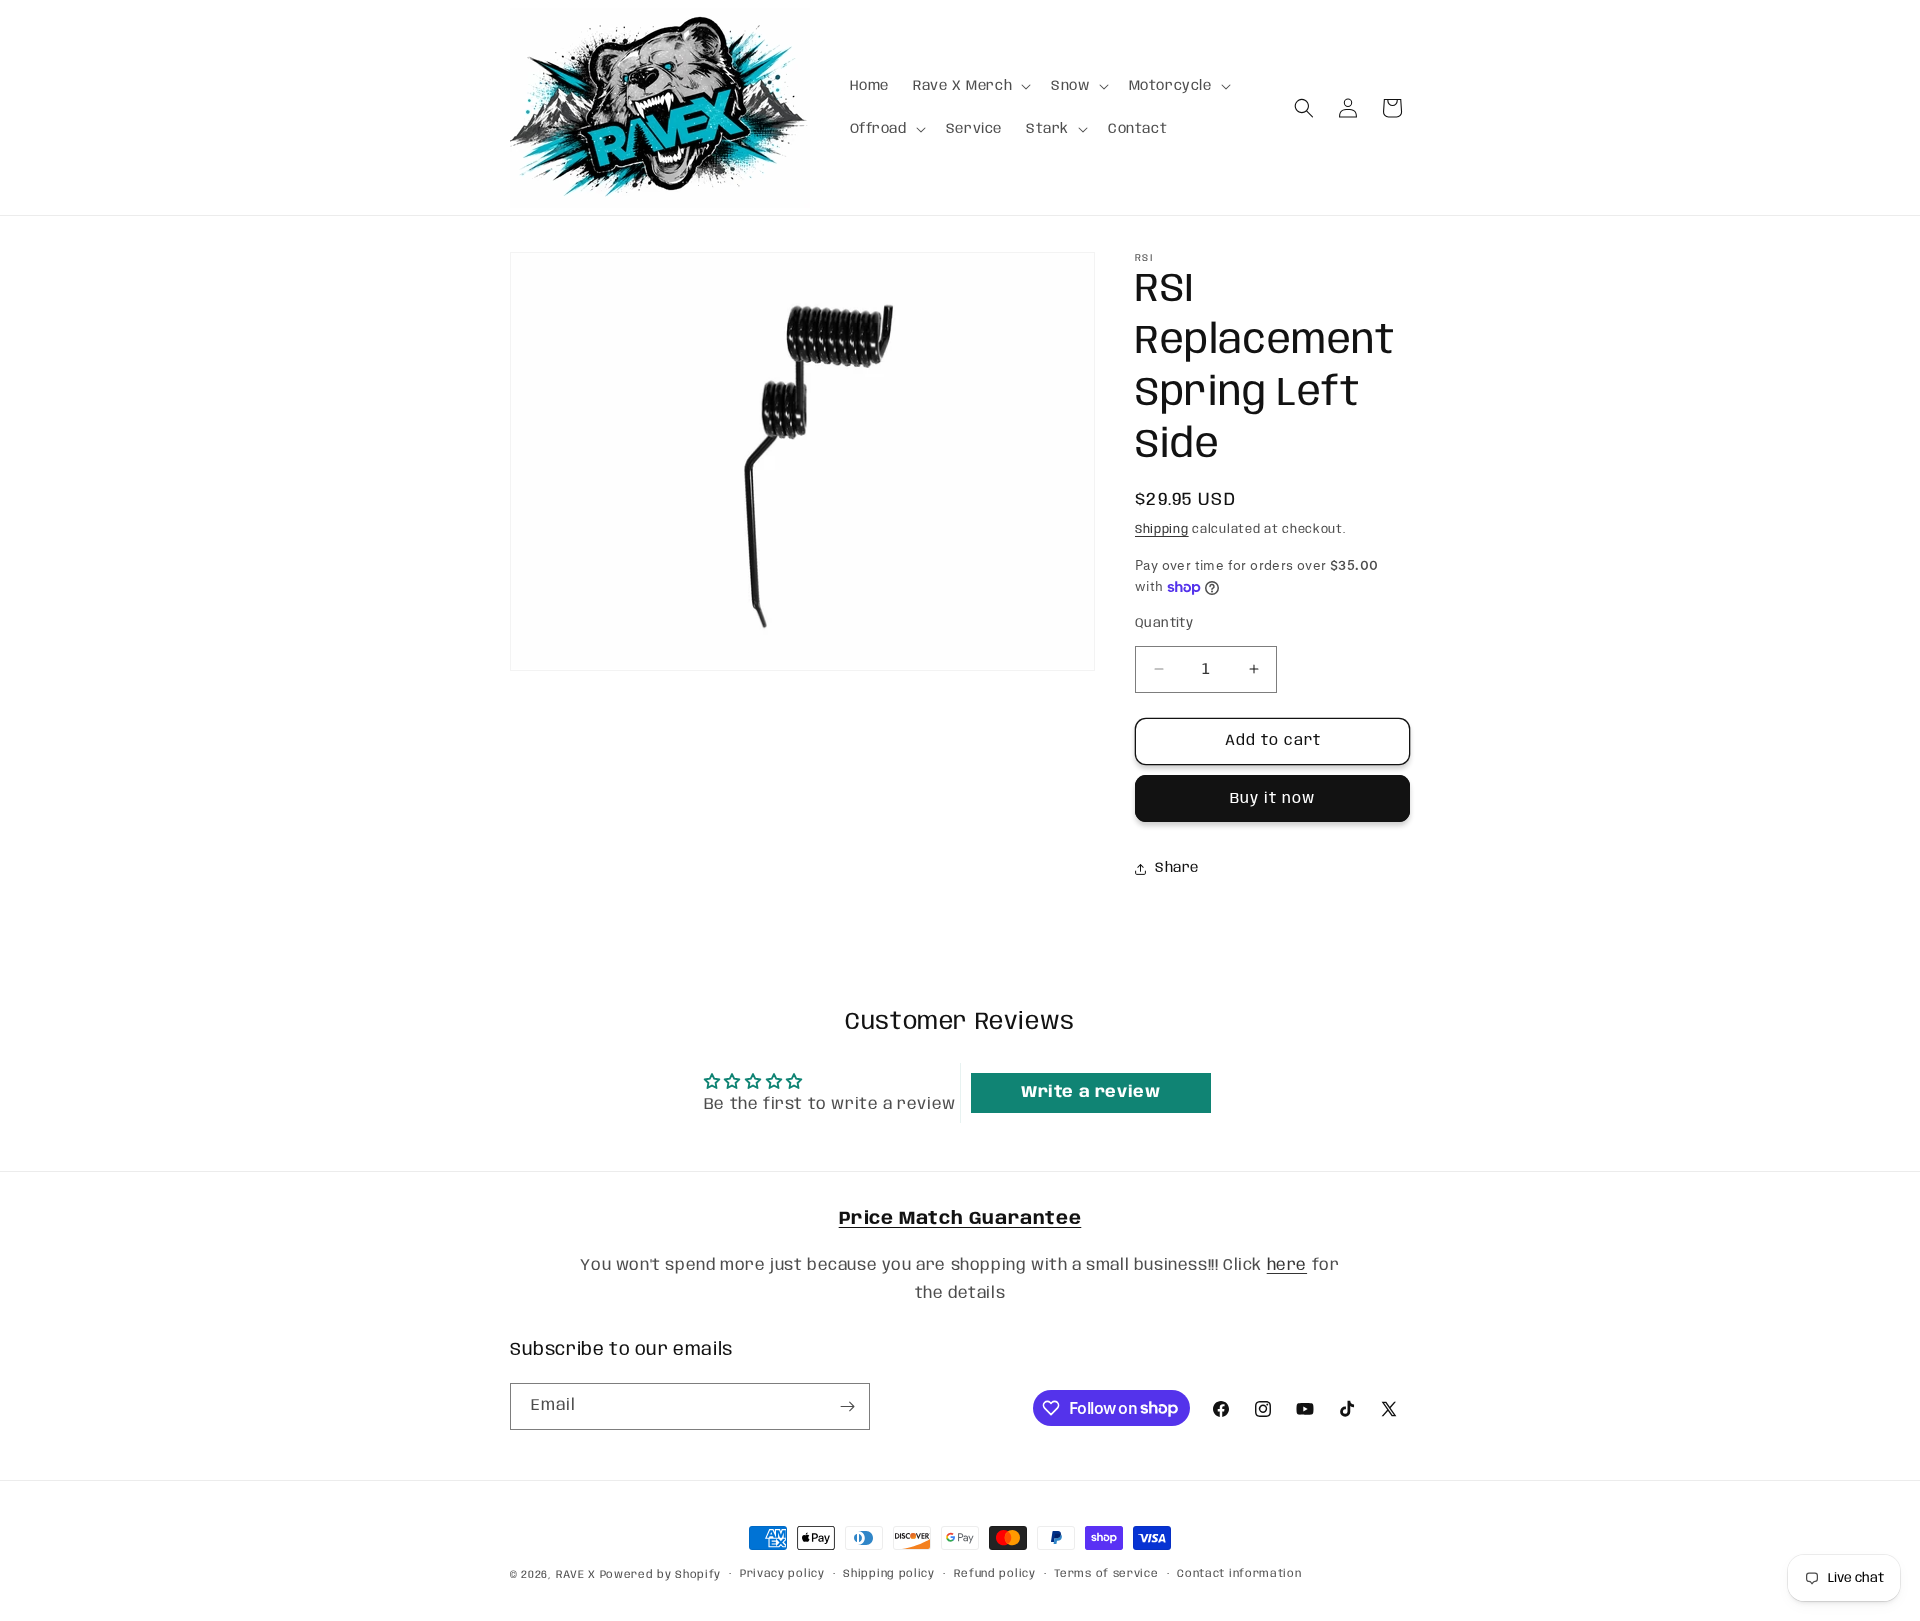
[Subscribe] (847, 1406)
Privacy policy (782, 1574)
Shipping (1162, 529)
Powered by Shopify (661, 1575)
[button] (970, 86)
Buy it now (1272, 799)
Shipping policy (889, 1574)
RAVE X (576, 1575)
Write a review (1090, 1092)
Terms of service (1106, 1574)
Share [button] (1177, 868)
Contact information (1239, 1574)
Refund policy (995, 1574)
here (1287, 1265)
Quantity (1164, 623)
